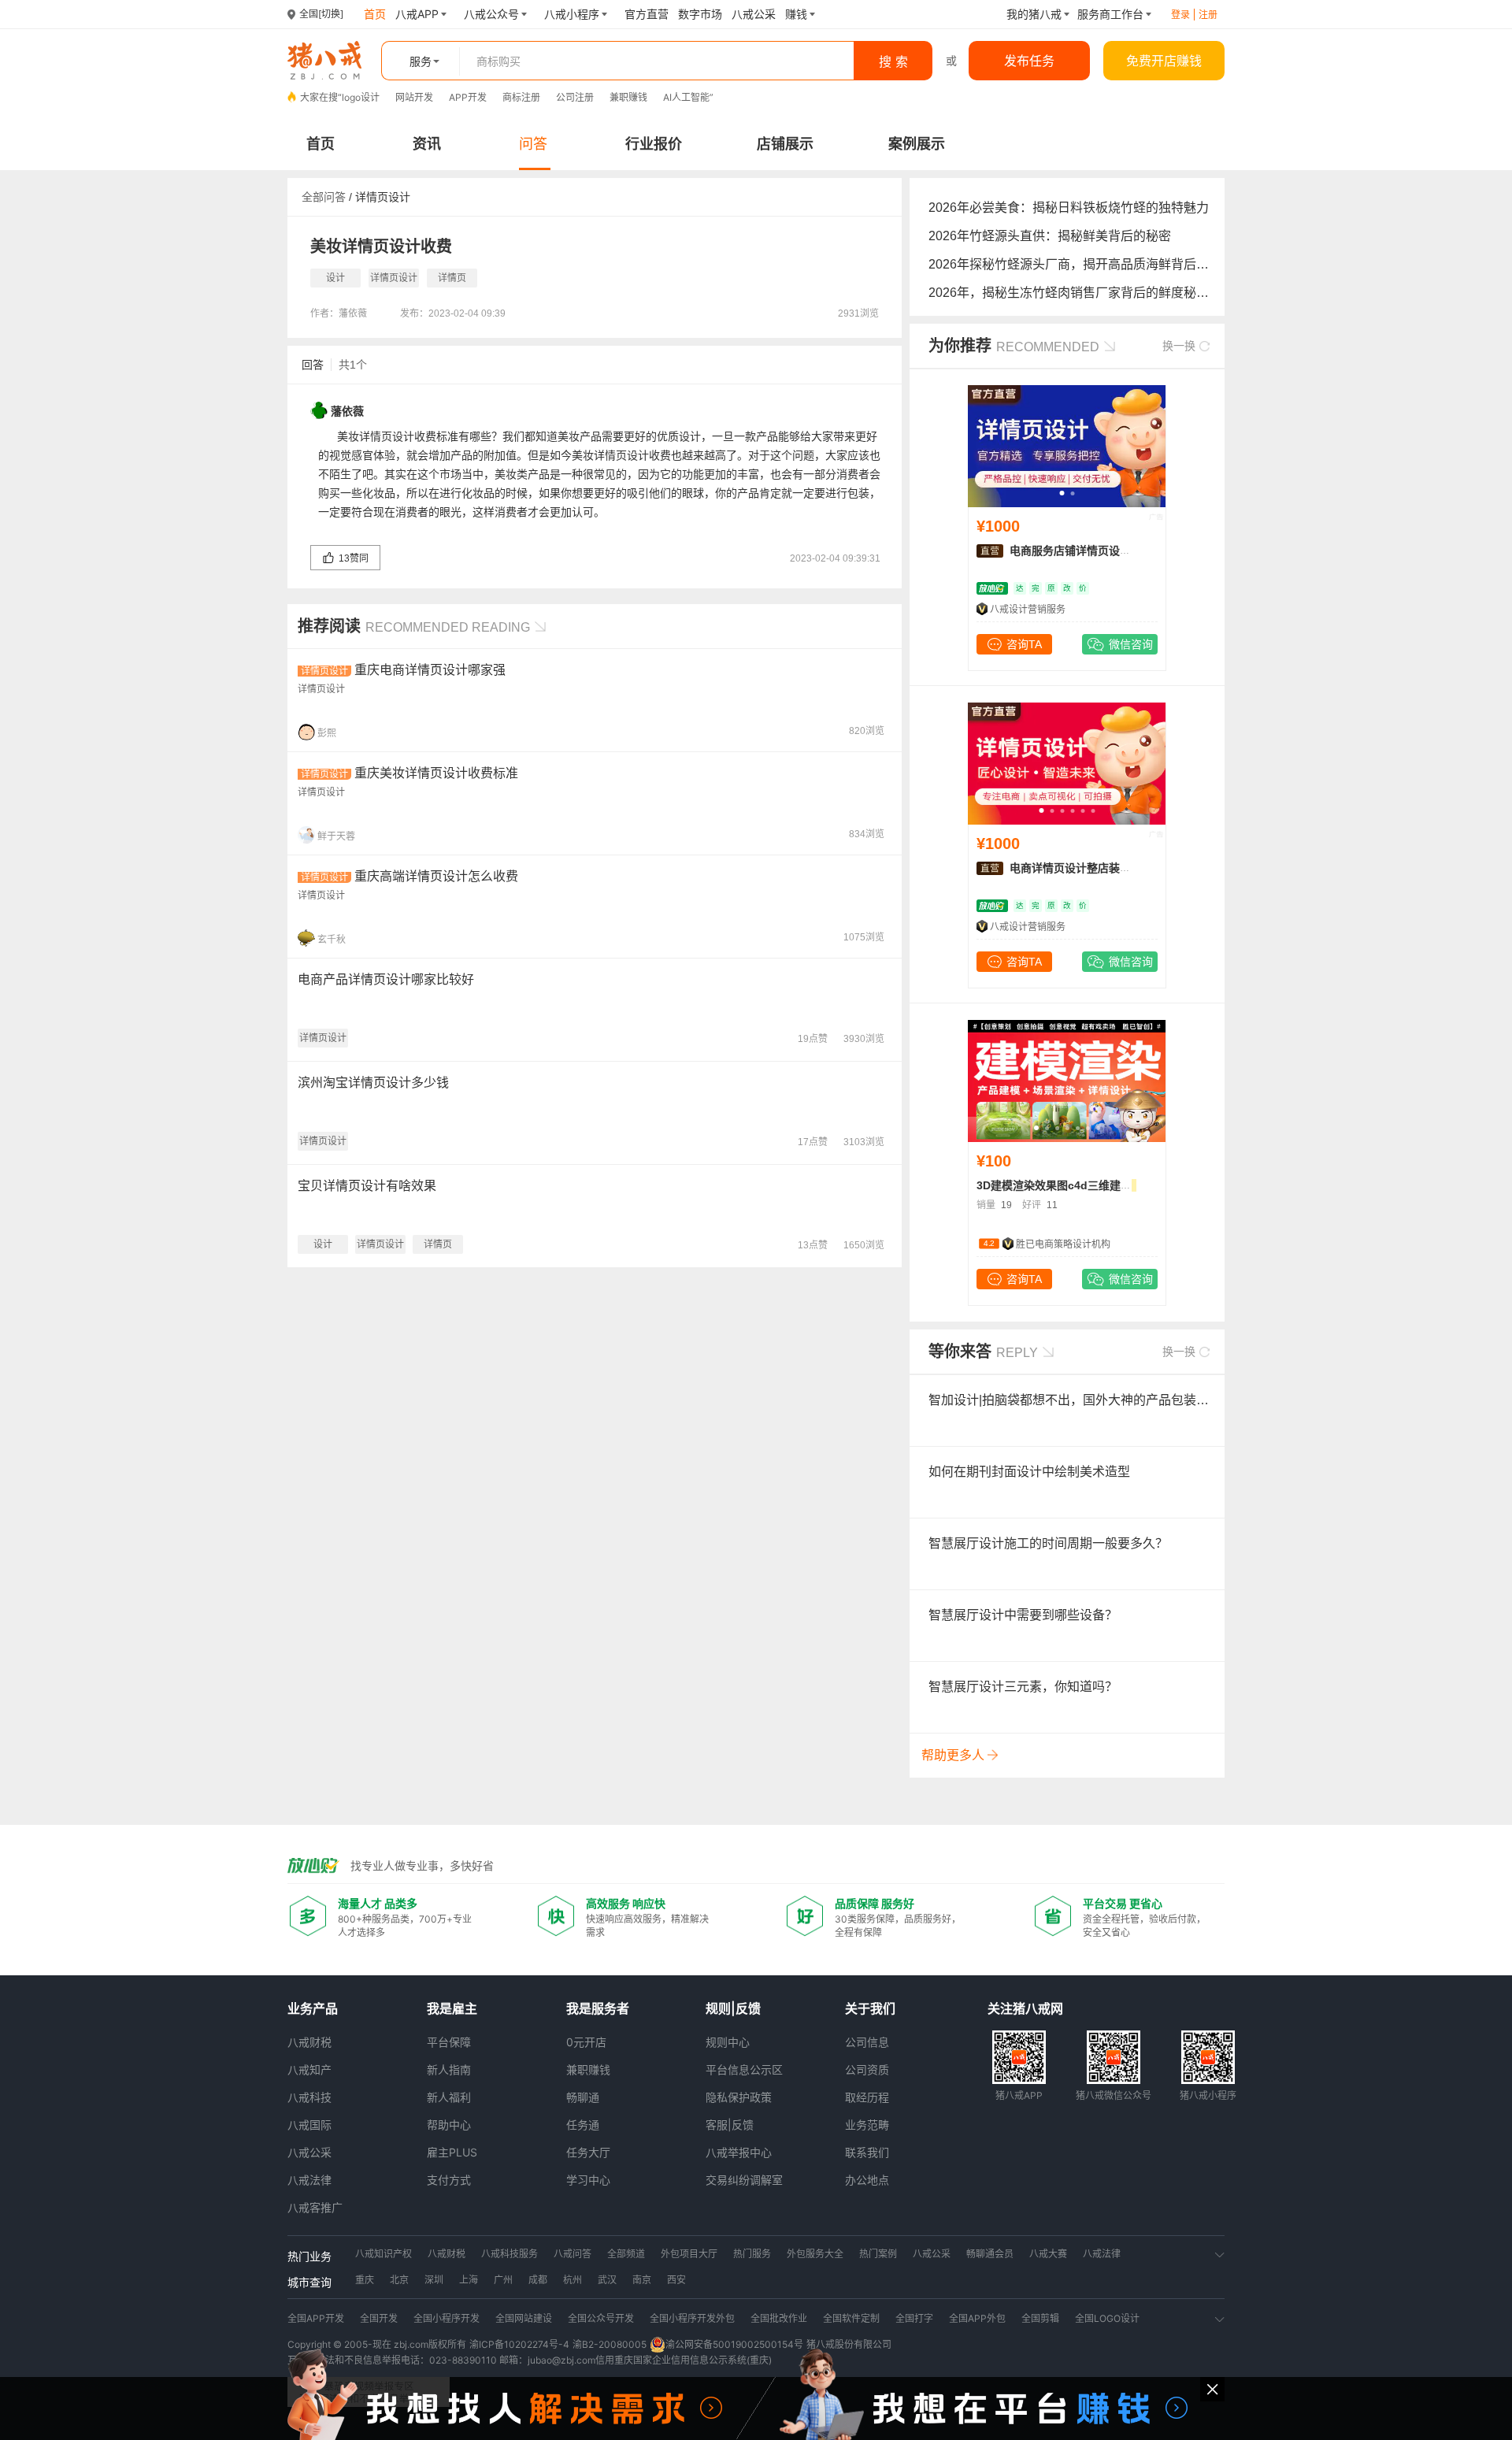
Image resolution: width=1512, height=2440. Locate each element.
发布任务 (1029, 61)
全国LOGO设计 (1107, 2318)
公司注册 (575, 97)
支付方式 (449, 2180)
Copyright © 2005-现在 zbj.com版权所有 (377, 2344)
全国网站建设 (524, 2318)
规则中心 (728, 2042)
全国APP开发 (316, 2318)
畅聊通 (583, 2097)
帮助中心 (449, 2125)
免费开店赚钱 (1164, 61)
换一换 (1180, 346)
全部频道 (626, 2254)
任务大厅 (588, 2152)
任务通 (583, 2125)
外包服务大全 (815, 2254)
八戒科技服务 (510, 2254)
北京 (399, 2280)
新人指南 (449, 2069)
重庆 (365, 2280)
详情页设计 (383, 197)
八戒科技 (309, 2097)
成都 (538, 2280)
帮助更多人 (954, 1755)
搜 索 (893, 61)
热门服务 (752, 2254)
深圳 (434, 2280)
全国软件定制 (851, 2318)
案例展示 (917, 144)
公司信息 (867, 2042)
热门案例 (878, 2254)
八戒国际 (309, 2125)
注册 (1208, 15)
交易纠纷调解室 (744, 2180)
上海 (469, 2280)
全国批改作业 (779, 2318)
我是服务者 (598, 2008)
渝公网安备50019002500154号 (734, 2344)
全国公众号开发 (601, 2318)
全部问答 (324, 197)
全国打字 (914, 2318)
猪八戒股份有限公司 (849, 2344)
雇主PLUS (452, 2152)
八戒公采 (309, 2152)
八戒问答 (573, 2254)
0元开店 (586, 2042)
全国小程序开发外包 (692, 2318)
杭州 (573, 2280)
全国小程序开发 (447, 2318)
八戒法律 (309, 2180)
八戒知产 (309, 2069)
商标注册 (521, 97)
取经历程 (867, 2097)
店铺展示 (785, 144)
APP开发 (468, 97)
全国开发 (379, 2318)
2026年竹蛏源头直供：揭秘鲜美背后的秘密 (1050, 236)
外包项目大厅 (689, 2254)
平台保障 (449, 2042)
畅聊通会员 (990, 2254)
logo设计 (361, 97)
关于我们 (870, 2008)
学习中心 (588, 2180)
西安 (676, 2280)
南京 (642, 2280)
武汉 (607, 2280)
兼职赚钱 (628, 97)
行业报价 (654, 144)
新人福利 (449, 2097)
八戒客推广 (315, 2207)
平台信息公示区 (744, 2069)
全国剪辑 (1040, 2318)
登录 (1180, 15)
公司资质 (867, 2069)
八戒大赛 (1048, 2254)
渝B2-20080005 (610, 2344)
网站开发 (414, 97)
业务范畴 (867, 2125)
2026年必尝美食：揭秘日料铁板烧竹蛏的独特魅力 (1069, 208)
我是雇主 (452, 2008)
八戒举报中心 (739, 2152)
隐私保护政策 (739, 2097)
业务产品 (313, 2008)
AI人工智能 (686, 97)
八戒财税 (309, 2042)
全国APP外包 (977, 2318)
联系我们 (867, 2152)
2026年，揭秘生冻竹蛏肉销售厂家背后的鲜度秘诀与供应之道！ (1106, 293)
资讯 (427, 144)
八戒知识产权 (384, 2254)
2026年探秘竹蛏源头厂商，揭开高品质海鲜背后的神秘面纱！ (1100, 264)
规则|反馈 (733, 2008)
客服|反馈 (730, 2125)
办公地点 (867, 2180)
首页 (321, 144)
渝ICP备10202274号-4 (519, 2344)
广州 (503, 2280)
